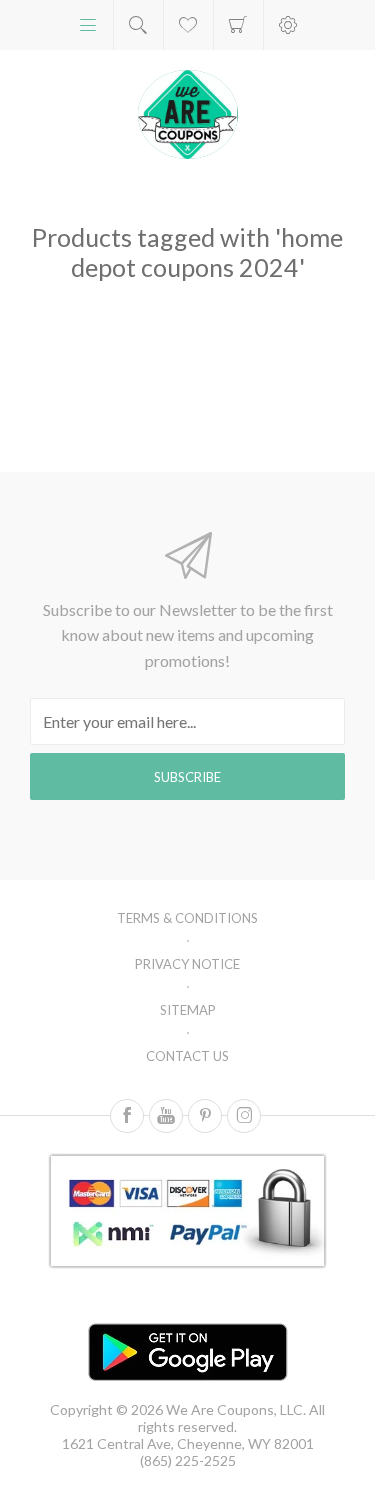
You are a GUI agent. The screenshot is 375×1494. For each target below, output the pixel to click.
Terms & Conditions (187, 918)
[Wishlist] (188, 25)
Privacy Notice (187, 964)
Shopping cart (238, 25)
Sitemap (188, 1010)
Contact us (187, 1056)
